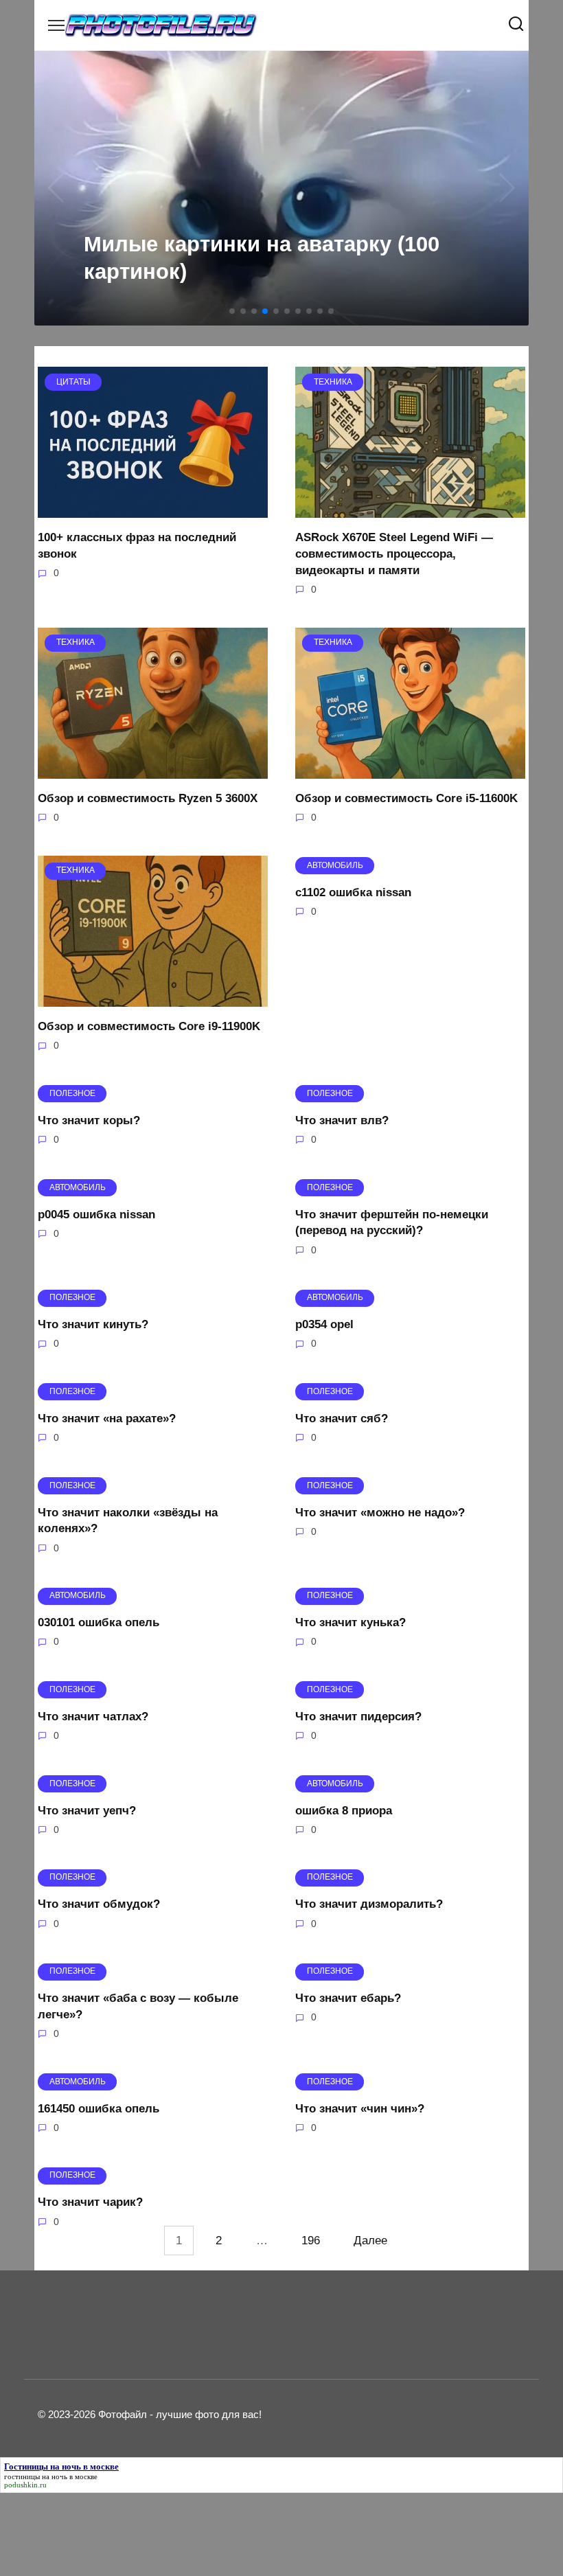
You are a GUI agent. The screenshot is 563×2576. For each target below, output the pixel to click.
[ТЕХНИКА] (410, 509)
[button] (232, 311)
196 (311, 2241)
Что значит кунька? (351, 1622)
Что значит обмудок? (99, 1904)
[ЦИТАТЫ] (153, 509)
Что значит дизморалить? (369, 1904)
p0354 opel (324, 1324)
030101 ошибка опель (99, 1622)
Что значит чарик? (90, 2202)
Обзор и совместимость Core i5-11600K (406, 798)
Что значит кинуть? (93, 1324)
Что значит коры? (89, 1120)
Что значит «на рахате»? (107, 1418)
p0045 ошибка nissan (96, 1214)
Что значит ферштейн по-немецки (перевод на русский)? (392, 1222)
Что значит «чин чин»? (360, 2108)
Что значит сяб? (342, 1418)
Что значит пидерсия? (358, 1717)
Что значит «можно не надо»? (380, 1512)
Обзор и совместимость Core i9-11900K (149, 1026)
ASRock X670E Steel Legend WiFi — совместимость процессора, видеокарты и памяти (394, 554)
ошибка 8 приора (344, 1810)
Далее (370, 2241)
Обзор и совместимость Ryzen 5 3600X (148, 798)
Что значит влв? (342, 1120)
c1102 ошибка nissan (353, 892)
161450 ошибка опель (99, 2108)
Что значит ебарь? (348, 1998)
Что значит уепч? (87, 1810)
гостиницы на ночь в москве (51, 2476)
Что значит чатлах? (93, 1717)
